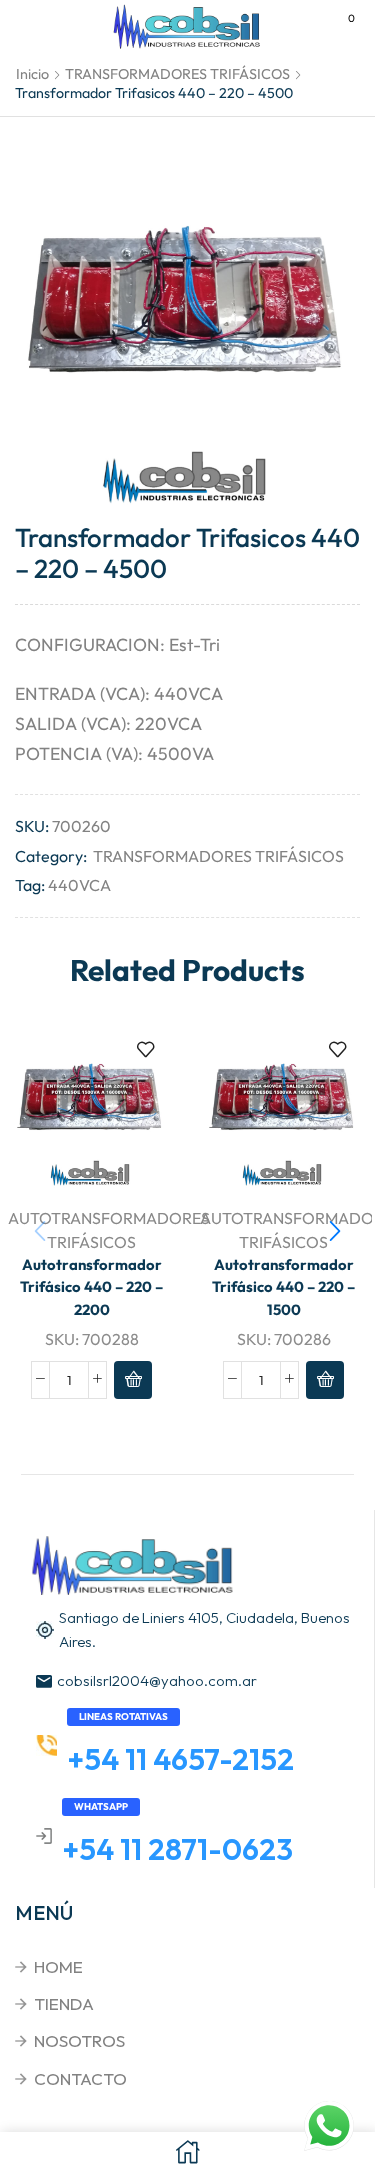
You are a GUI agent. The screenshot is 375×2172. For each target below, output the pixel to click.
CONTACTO (80, 2078)
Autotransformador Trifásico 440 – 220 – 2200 (91, 1286)
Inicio (32, 74)
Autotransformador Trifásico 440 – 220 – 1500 (283, 1286)
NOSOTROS (79, 2040)
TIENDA (64, 2003)
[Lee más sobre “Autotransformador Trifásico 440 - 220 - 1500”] (325, 1380)
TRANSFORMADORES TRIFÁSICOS (177, 74)
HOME (58, 1966)
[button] (335, 1231)
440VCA (79, 885)
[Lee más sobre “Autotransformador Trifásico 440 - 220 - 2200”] (133, 1380)
